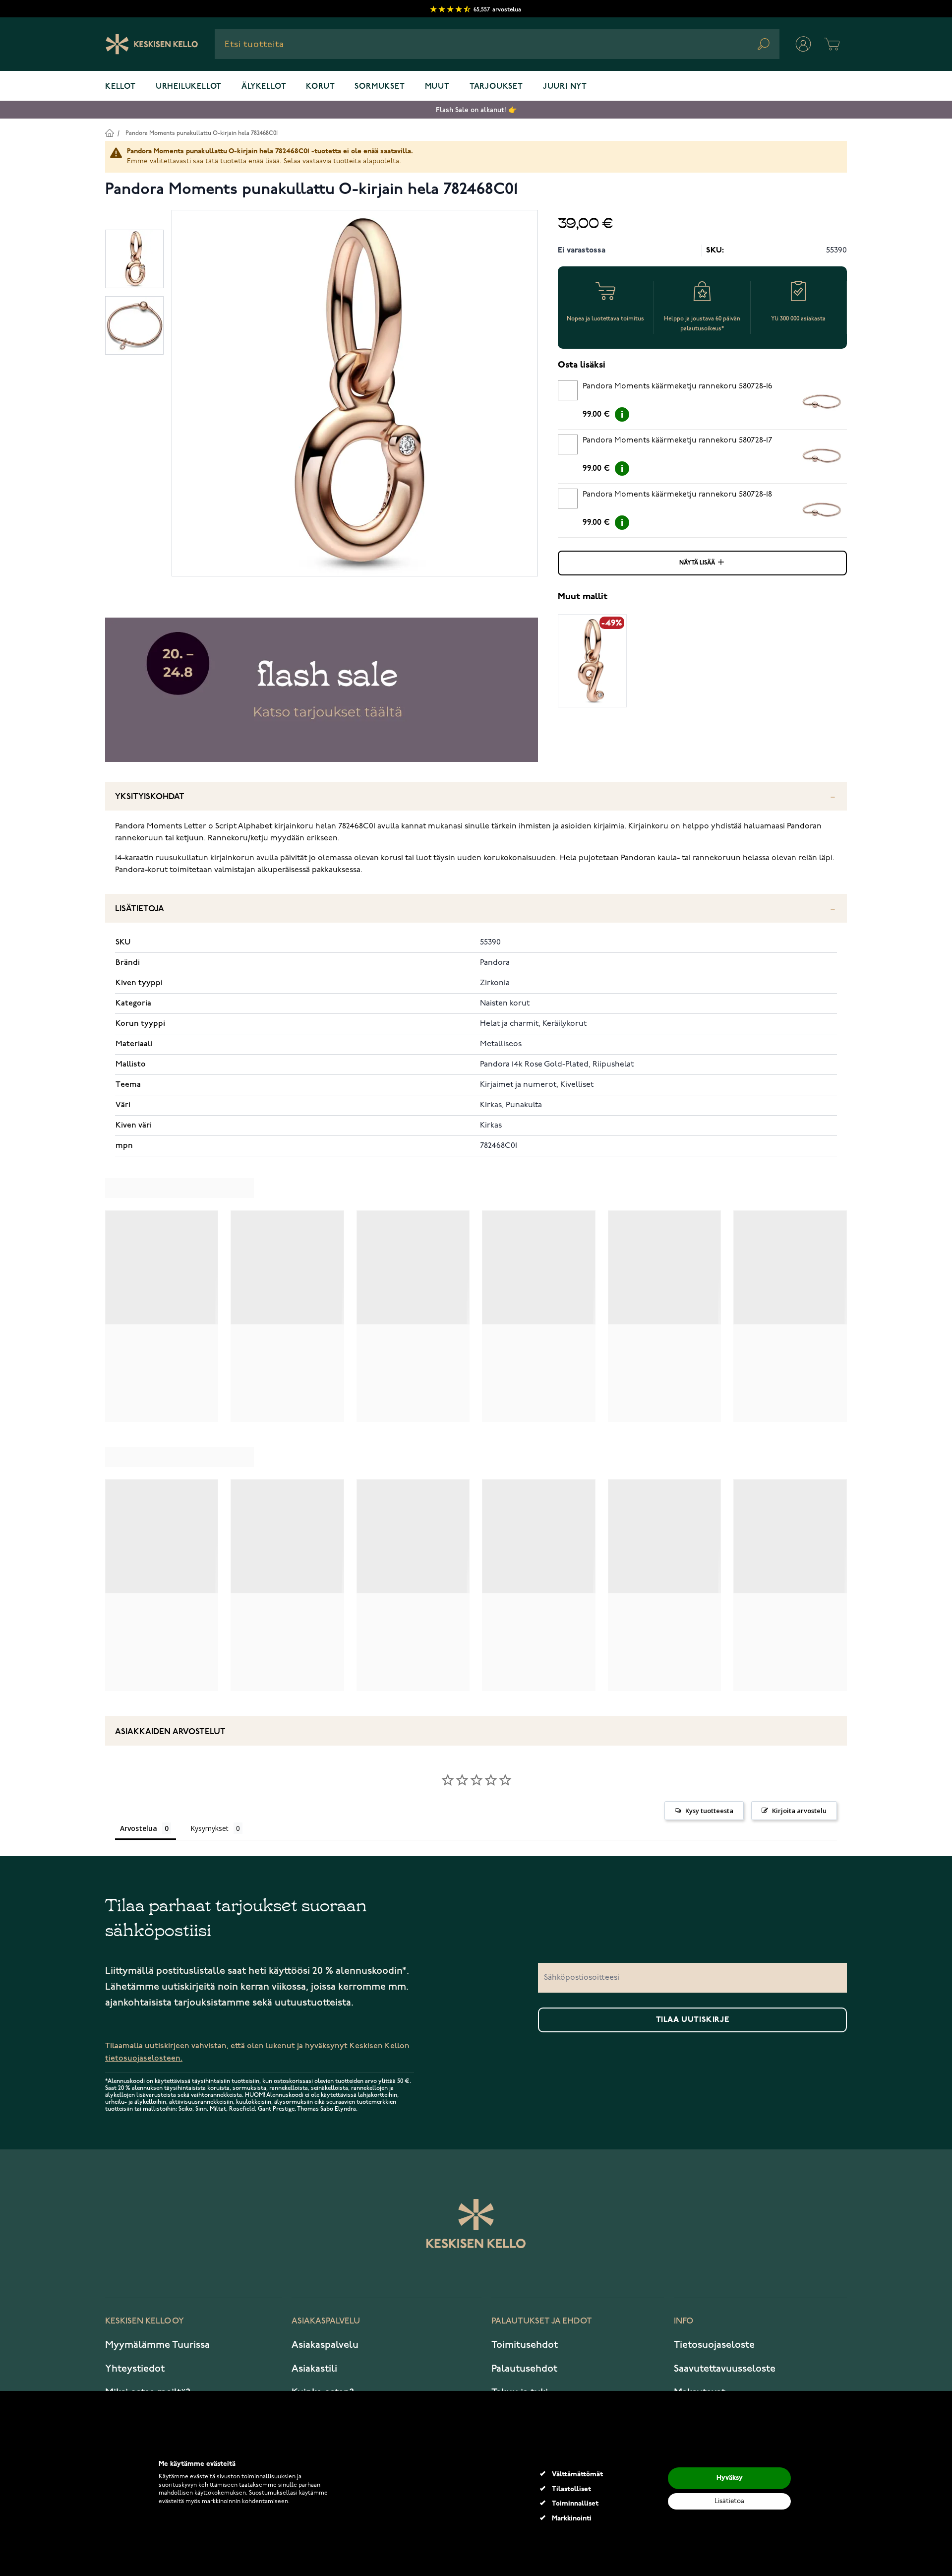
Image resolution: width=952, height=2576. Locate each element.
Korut (320, 87)
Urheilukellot (189, 87)
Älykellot (264, 87)
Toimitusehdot (525, 2345)
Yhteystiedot (135, 2369)
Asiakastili (314, 2369)
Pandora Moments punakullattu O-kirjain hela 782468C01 (202, 133)
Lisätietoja (140, 909)
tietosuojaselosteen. (144, 2058)
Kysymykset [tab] (209, 1828)
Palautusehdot (524, 2369)
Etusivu (109, 133)
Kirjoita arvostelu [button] (799, 1811)
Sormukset (380, 87)
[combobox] (497, 44)
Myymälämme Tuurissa (157, 2345)
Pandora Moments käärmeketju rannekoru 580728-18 (677, 495)
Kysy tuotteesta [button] (709, 1811)
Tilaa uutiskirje (693, 2020)
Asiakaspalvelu (325, 2345)
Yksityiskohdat (150, 797)
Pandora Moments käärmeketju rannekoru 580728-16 (678, 386)
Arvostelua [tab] (139, 1828)
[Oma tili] (803, 44)
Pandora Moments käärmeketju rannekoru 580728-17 (678, 440)
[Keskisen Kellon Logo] (152, 44)
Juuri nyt (565, 87)
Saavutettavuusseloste (725, 2369)
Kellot (120, 87)
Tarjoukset (496, 87)
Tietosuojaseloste (714, 2345)
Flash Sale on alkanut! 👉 (476, 110)
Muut (437, 87)
